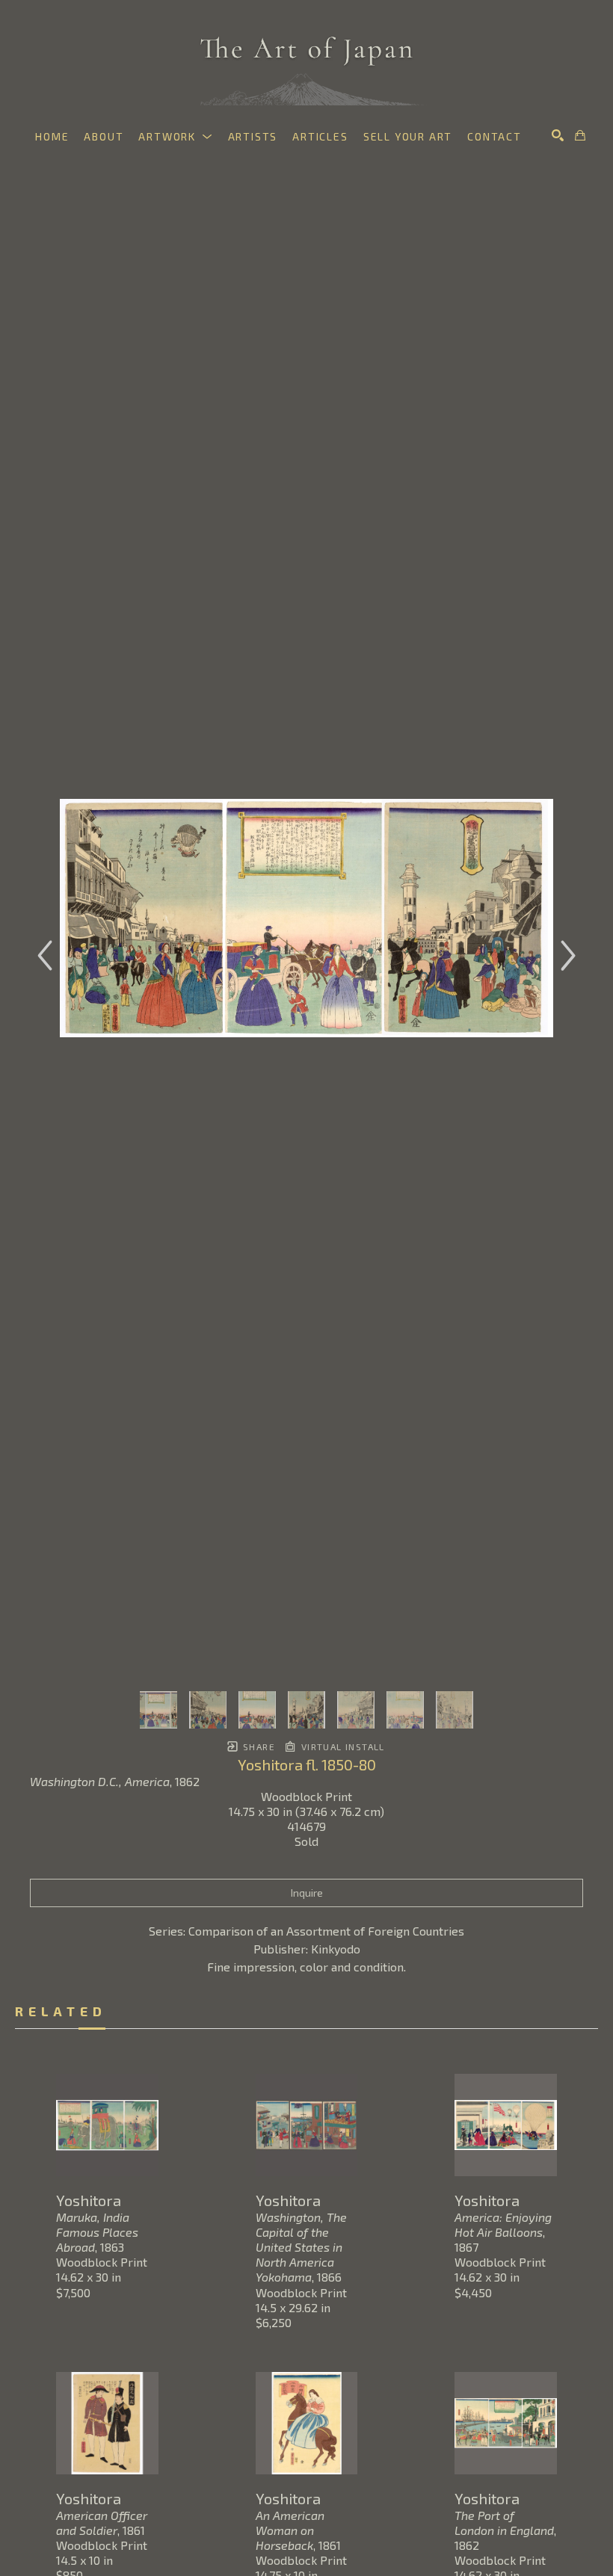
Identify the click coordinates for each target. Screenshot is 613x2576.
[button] (175, 136)
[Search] (558, 135)
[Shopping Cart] (580, 135)
